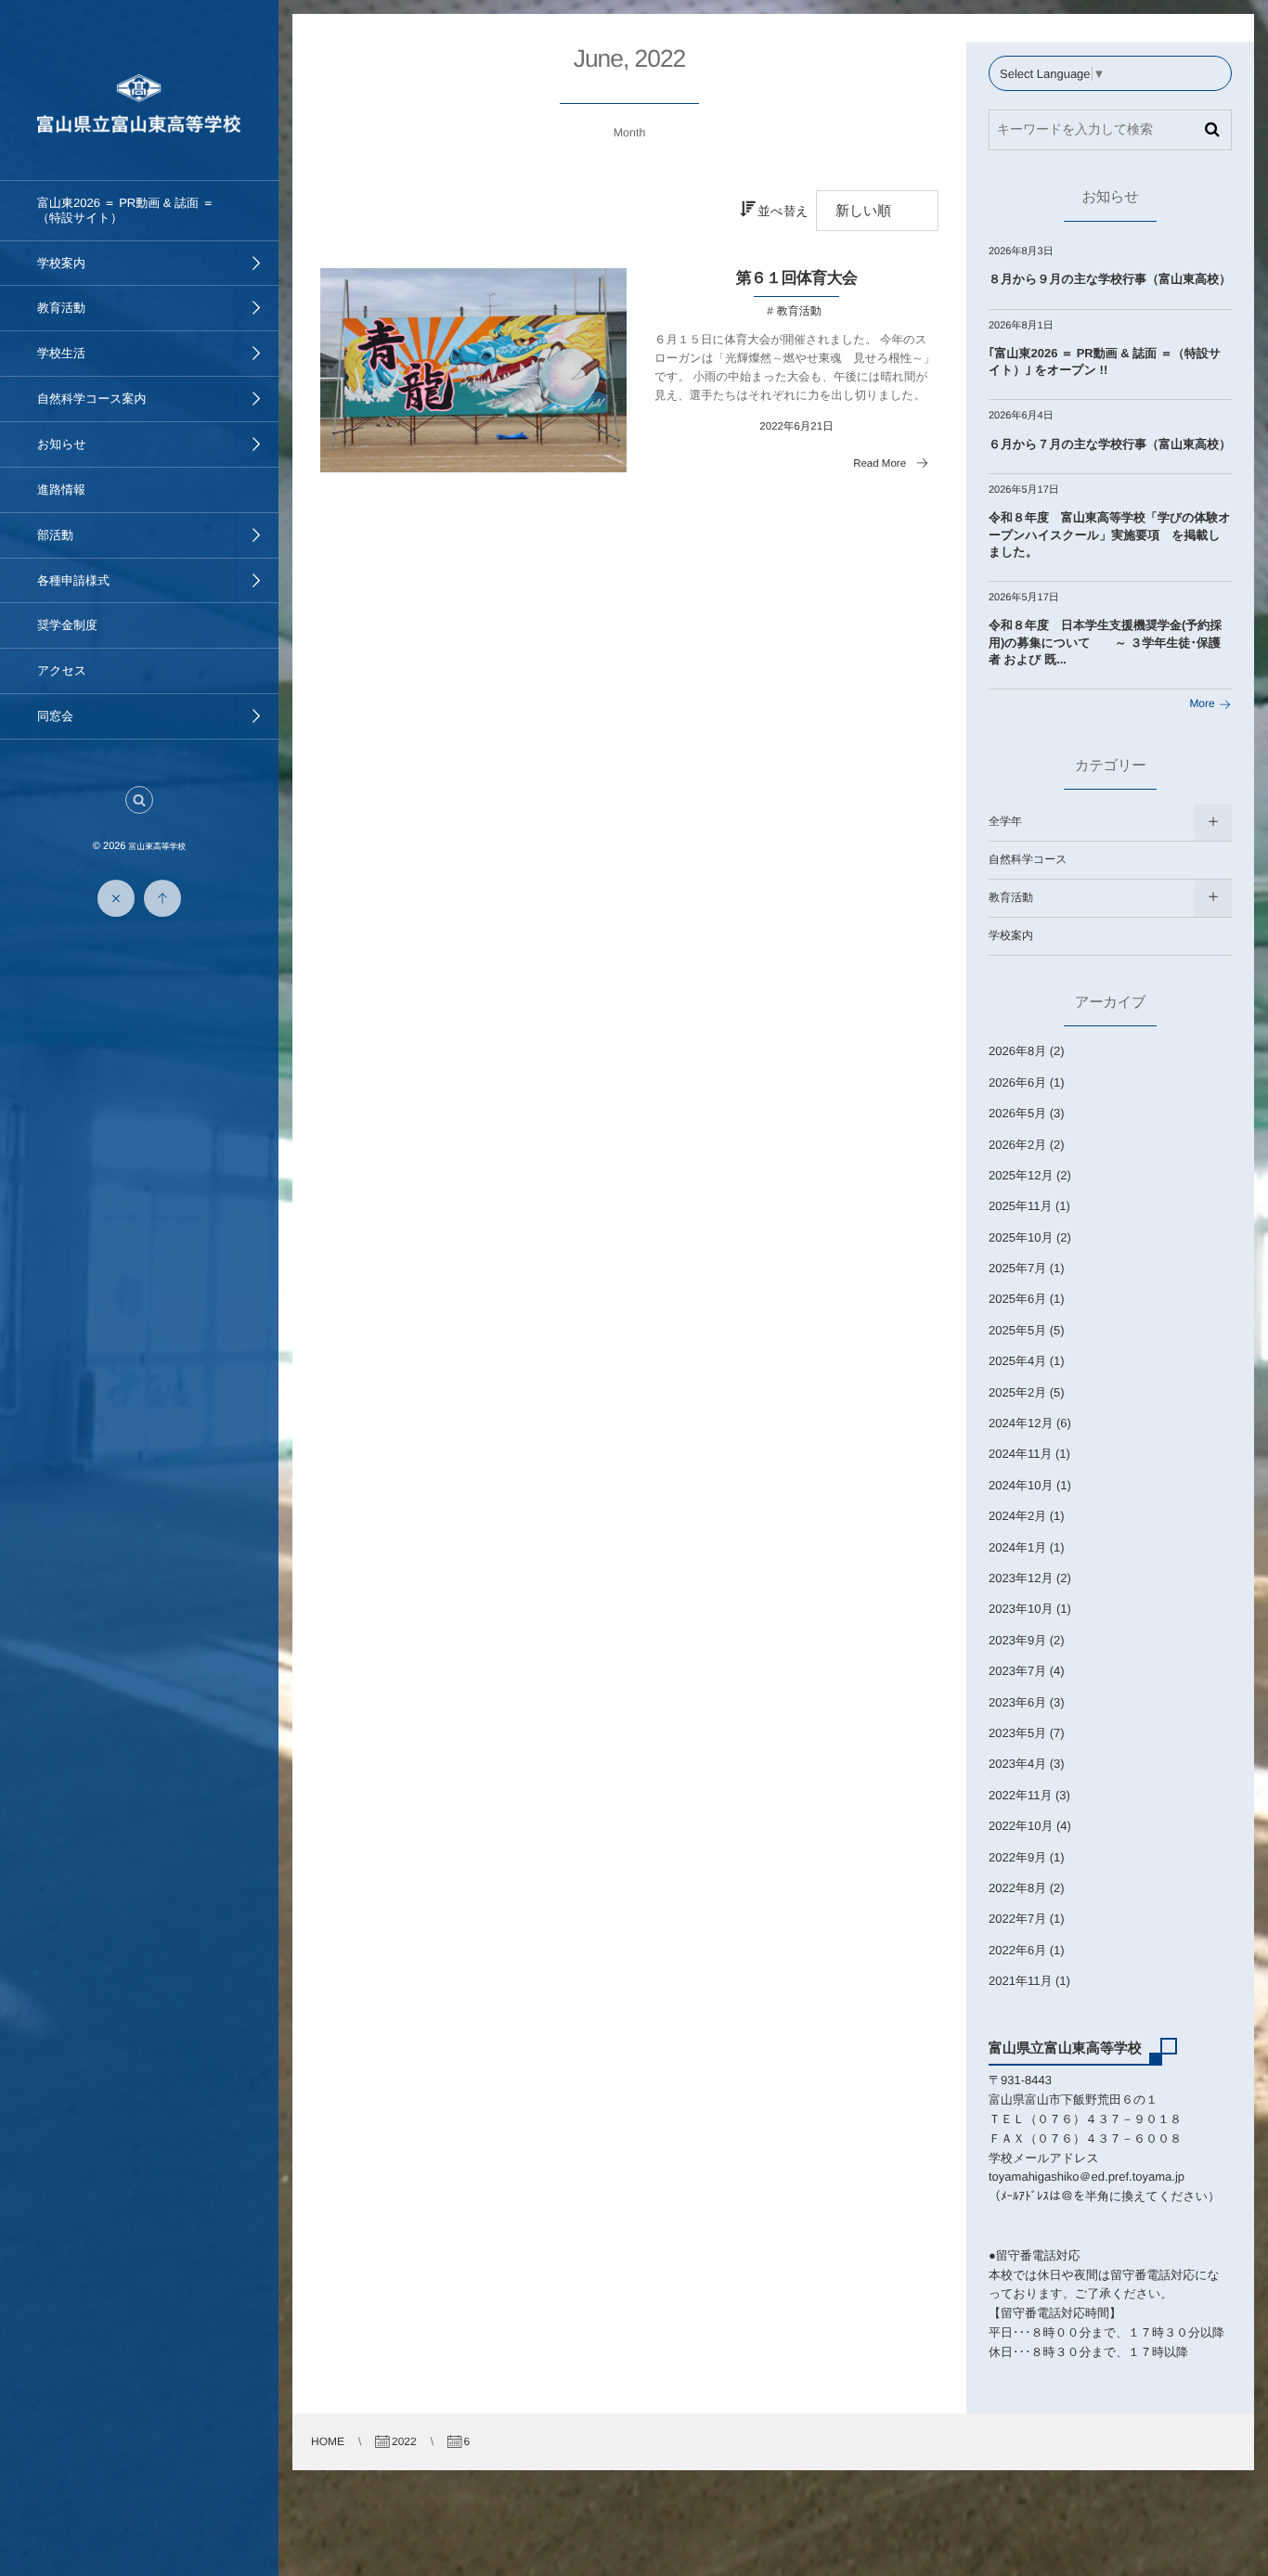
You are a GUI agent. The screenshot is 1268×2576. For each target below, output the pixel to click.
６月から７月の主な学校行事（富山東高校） (1110, 444)
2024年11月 (1020, 1454)
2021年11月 (1020, 1981)
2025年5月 (1017, 1330)
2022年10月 (1021, 1826)
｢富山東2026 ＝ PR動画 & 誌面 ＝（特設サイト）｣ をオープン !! (1105, 361)
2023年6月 (1017, 1702)
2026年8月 (1017, 1051)
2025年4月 (1017, 1361)
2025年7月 (1017, 1268)
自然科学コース (1028, 859)
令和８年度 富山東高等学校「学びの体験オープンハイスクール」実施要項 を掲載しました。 (1110, 534)
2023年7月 (1017, 1671)
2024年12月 (1021, 1423)
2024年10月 (1021, 1485)
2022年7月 (1017, 1919)
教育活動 (799, 311)
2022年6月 (1017, 1950)
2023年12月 (1021, 1578)
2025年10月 (1021, 1237)
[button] (139, 800)
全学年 (1005, 821)
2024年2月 (1017, 1516)
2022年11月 (1020, 1795)
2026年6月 (1017, 1082)
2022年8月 (1017, 1888)
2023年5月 (1017, 1733)
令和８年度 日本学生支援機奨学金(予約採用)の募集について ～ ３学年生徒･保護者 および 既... (1105, 642)
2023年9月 (1017, 1640)
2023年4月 (1017, 1764)
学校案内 (1011, 935)
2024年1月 (1017, 1547)
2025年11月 (1020, 1206)
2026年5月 (1017, 1113)
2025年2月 (1017, 1392)
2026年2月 (1017, 1145)
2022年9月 (1017, 1857)
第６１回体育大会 (797, 278)
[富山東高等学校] (139, 127)
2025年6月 (1017, 1299)
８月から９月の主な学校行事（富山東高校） (1110, 279)
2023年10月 (1021, 1609)
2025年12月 (1021, 1175)
